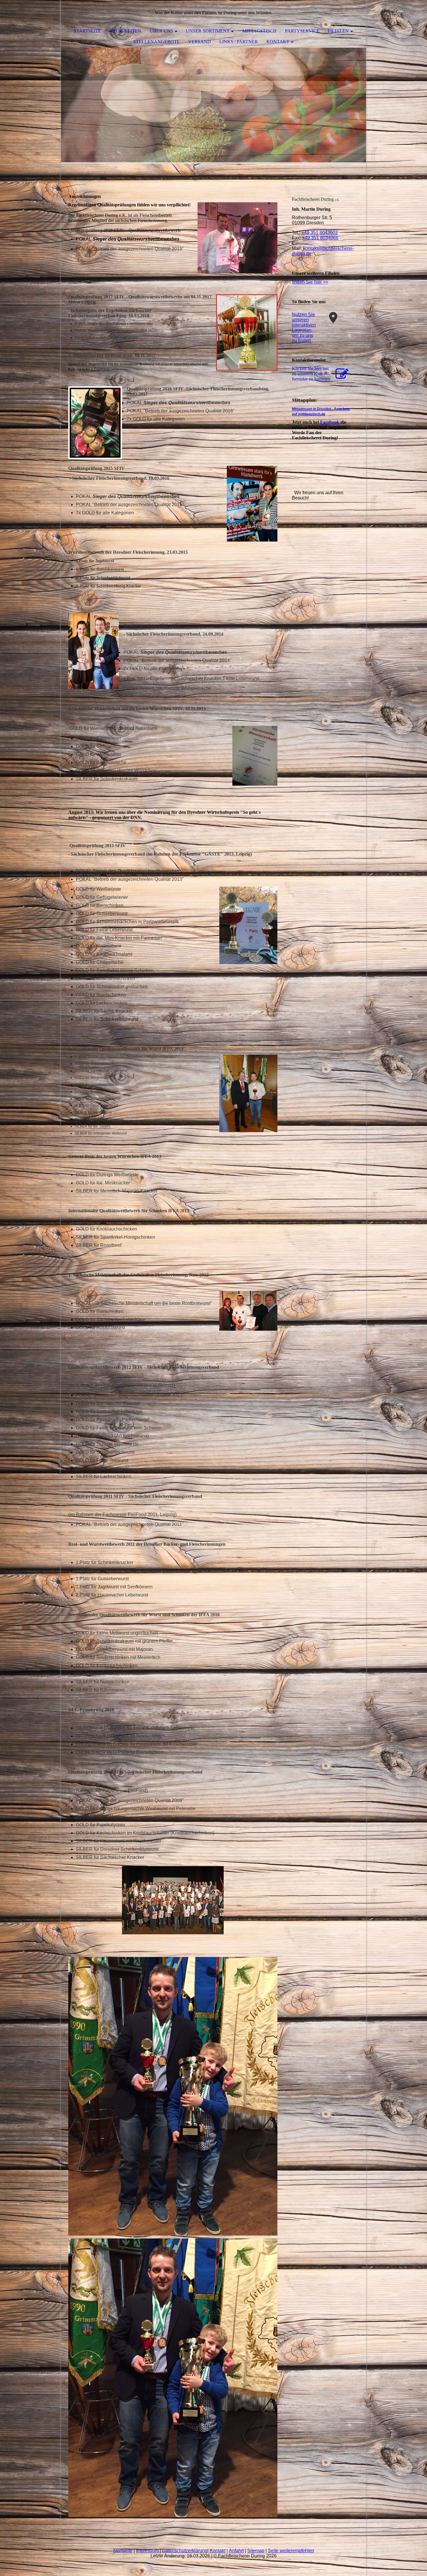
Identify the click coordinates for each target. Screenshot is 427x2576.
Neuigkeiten (125, 31)
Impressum (147, 2551)
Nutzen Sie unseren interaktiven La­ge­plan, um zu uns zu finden (304, 328)
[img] (214, 106)
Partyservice (302, 31)
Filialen (338, 31)
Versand (200, 42)
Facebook (330, 422)
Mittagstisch (259, 31)
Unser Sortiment (208, 31)
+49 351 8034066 (320, 238)
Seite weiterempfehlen (291, 2551)
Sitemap (256, 2551)
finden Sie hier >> (310, 282)
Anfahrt (236, 2551)
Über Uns (161, 31)
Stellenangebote (157, 42)
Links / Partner (239, 42)
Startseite (87, 31)
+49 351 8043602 (320, 233)
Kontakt (278, 42)
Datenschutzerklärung (185, 2551)
